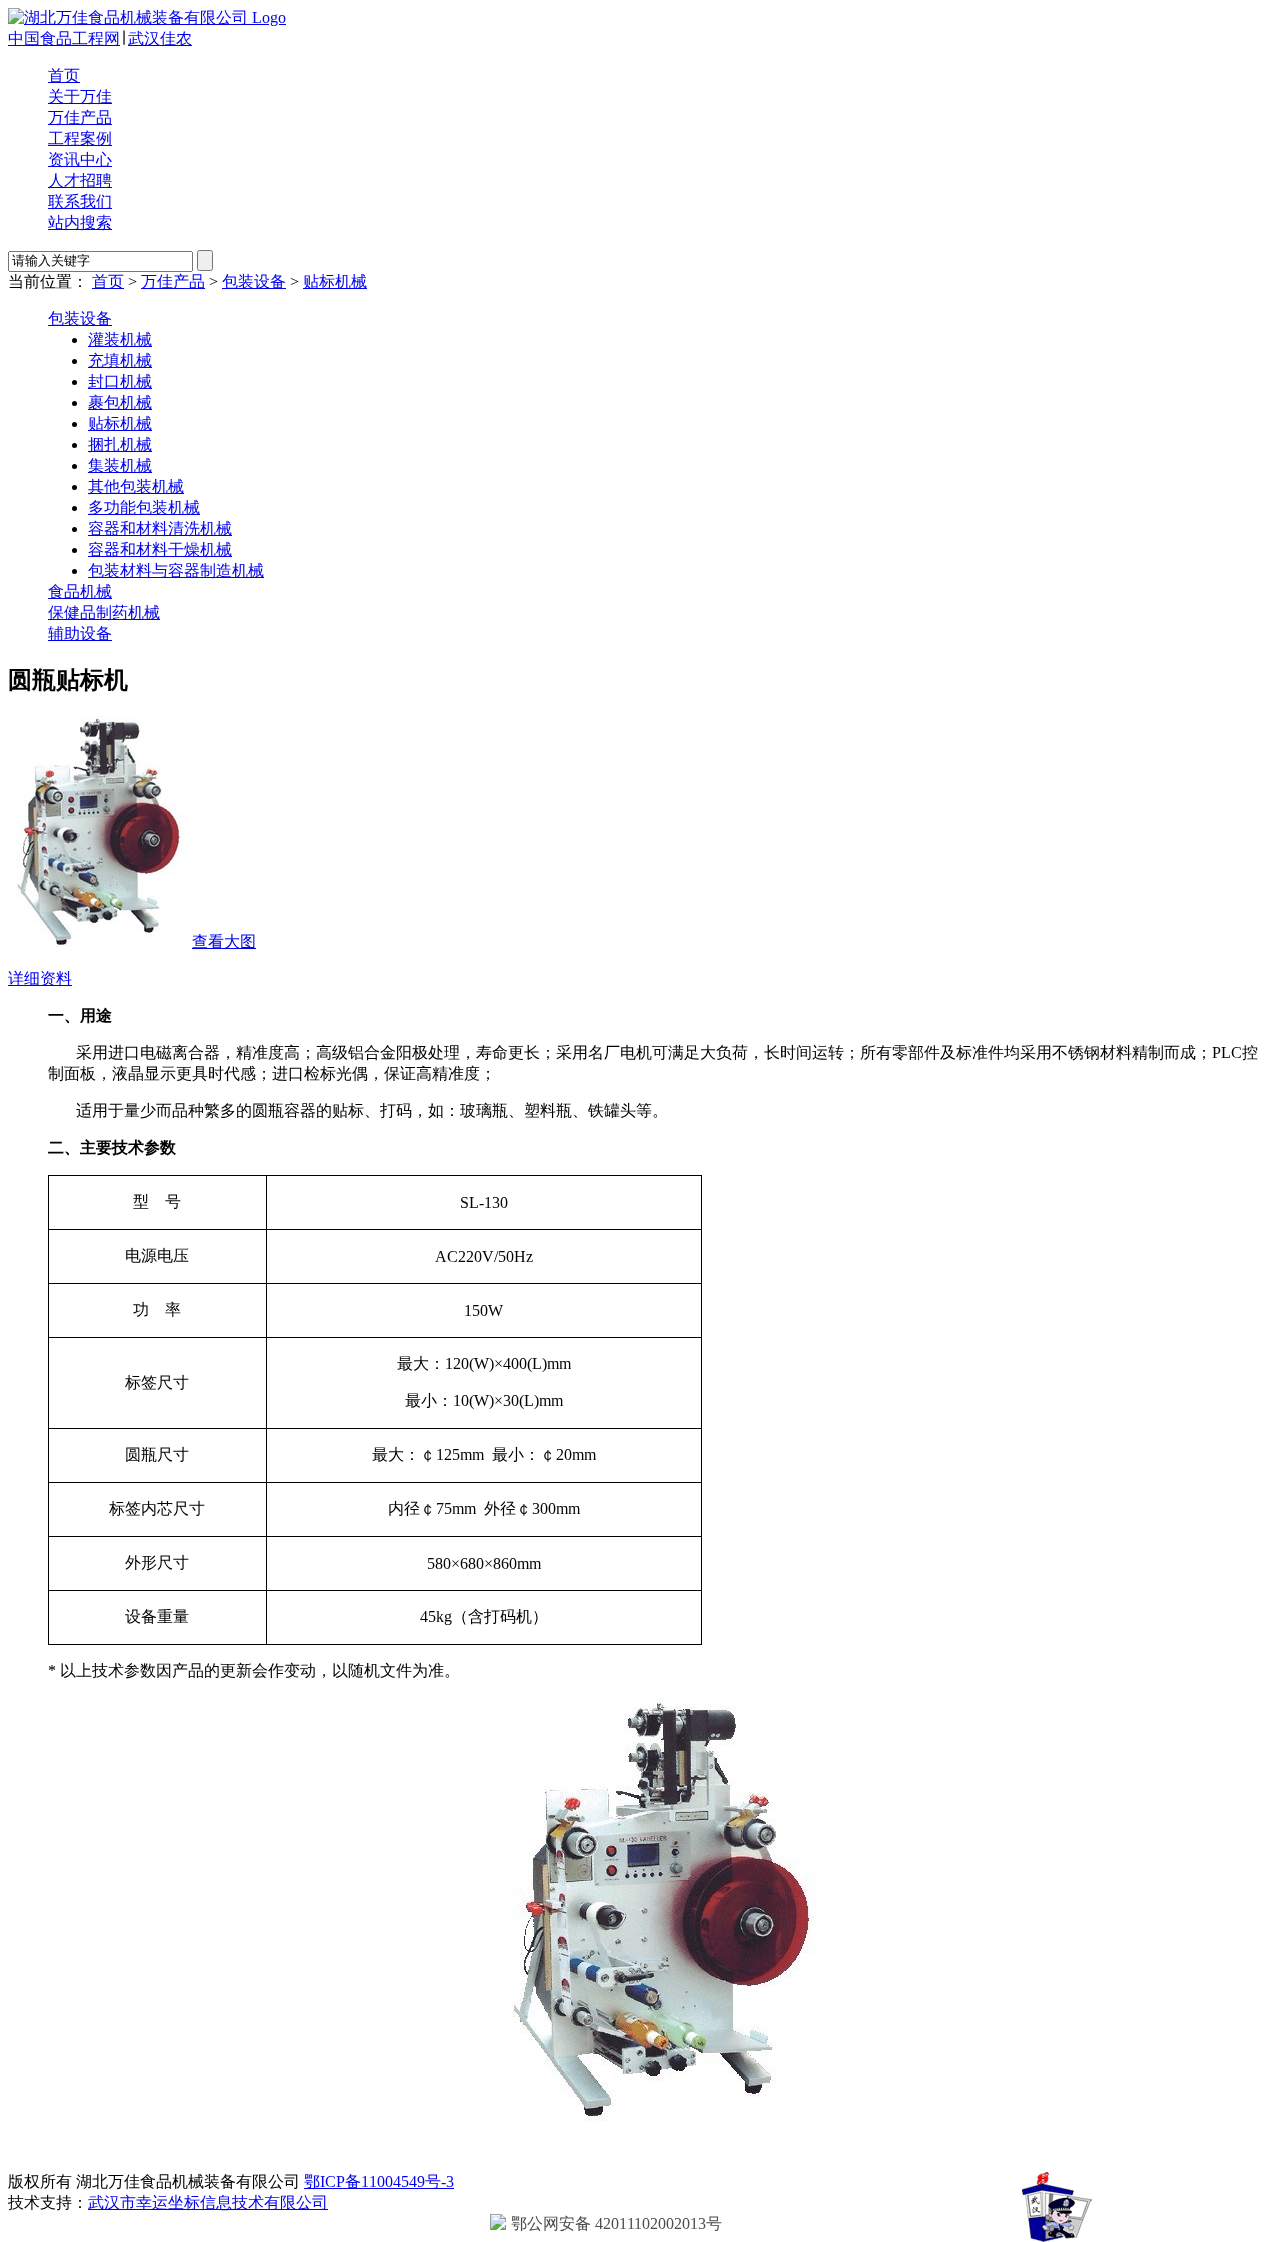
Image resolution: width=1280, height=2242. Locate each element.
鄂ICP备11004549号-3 (379, 2181)
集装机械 (120, 465)
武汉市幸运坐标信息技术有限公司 (208, 2202)
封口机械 (120, 381)
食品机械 (80, 591)
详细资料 (40, 978)
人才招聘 (80, 180)
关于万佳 (80, 96)
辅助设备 (80, 633)
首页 (64, 75)
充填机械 (120, 360)
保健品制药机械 (104, 612)
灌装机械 (120, 339)
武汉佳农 (160, 38)
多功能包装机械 (144, 507)
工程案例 (80, 138)
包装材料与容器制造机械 (176, 570)
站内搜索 (80, 222)
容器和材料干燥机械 (160, 549)
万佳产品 (80, 117)
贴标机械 (335, 281)
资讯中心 (80, 159)
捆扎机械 (120, 444)
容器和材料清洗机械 (160, 528)
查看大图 (224, 941)
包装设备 (254, 281)
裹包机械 (120, 402)
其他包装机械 (136, 486)
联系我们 (80, 201)
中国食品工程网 (64, 38)
